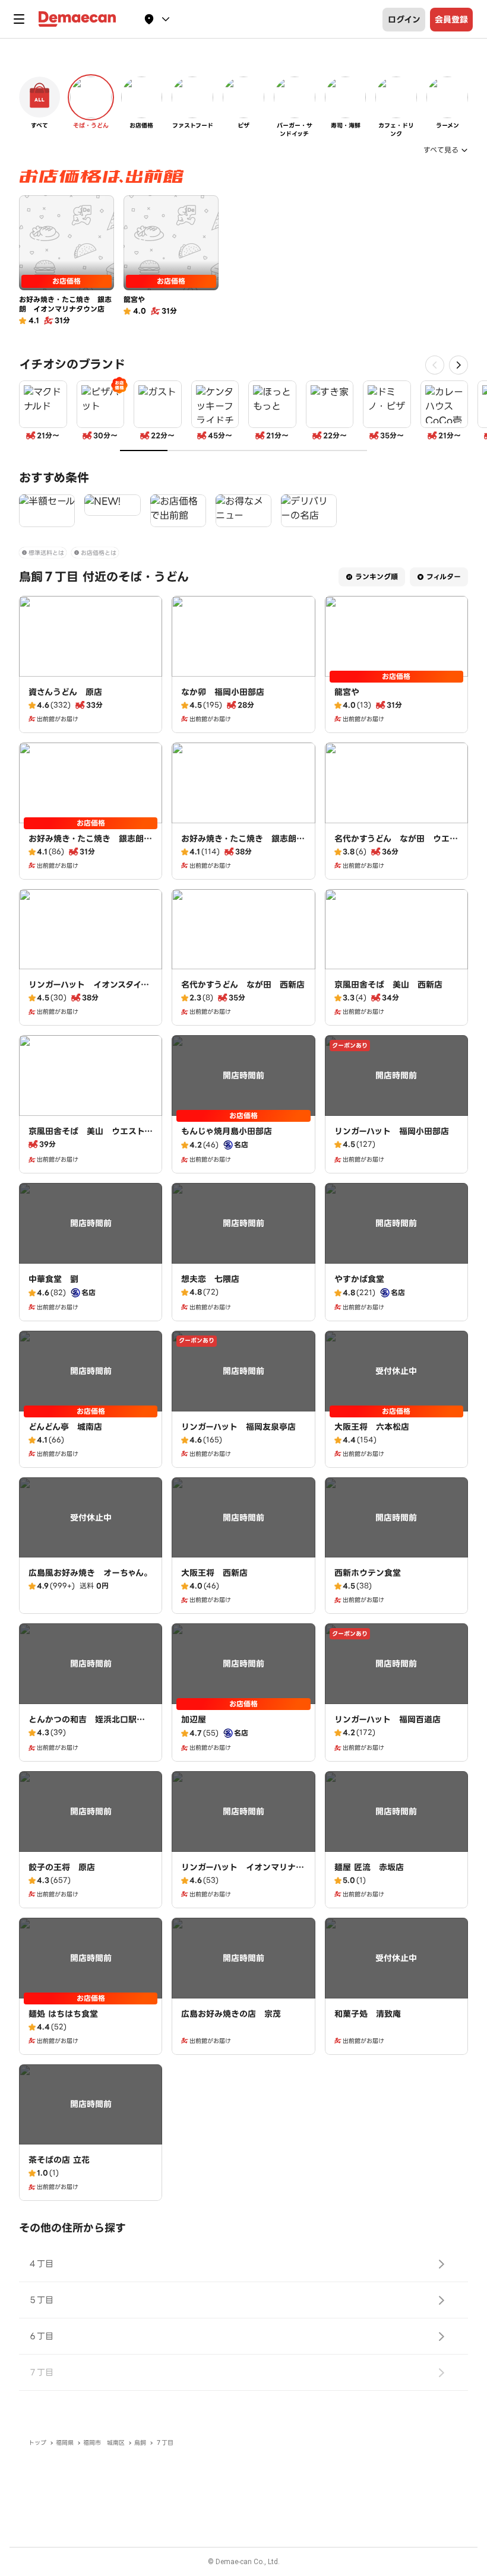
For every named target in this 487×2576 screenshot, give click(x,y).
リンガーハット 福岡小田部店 (392, 1131)
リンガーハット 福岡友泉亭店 (238, 1427)
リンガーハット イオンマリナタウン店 (243, 1873)
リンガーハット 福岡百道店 (388, 1720)
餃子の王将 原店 (62, 1867)
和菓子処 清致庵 (368, 2014)
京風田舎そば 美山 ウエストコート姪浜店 (91, 1137)
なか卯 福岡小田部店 (223, 692)
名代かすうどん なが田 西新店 (243, 985)
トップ (37, 2443)
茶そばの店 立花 (59, 2160)
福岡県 (65, 2443)
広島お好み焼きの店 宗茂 (231, 2014)
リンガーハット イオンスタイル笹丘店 (89, 991)
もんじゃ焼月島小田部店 (227, 1131)
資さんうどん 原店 (65, 692)
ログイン (404, 20)
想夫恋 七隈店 (210, 1279)
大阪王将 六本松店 (372, 1427)
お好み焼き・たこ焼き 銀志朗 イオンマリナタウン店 (90, 845)
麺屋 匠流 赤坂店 (369, 1867)
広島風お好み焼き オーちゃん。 (90, 1573)
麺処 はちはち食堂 (63, 2014)
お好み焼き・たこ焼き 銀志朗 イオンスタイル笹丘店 (243, 845)
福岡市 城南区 (104, 2443)
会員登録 (451, 20)
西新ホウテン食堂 (368, 1573)
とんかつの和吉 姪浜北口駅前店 (87, 1725)
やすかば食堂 (359, 1279)
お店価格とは (99, 553)
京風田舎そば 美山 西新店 (388, 985)
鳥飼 (140, 2443)
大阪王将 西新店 (214, 1573)
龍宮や (347, 692)
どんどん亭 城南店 (65, 1427)
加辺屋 (194, 1720)
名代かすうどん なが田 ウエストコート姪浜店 (396, 845)
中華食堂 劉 (53, 1279)
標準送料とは (46, 553)
